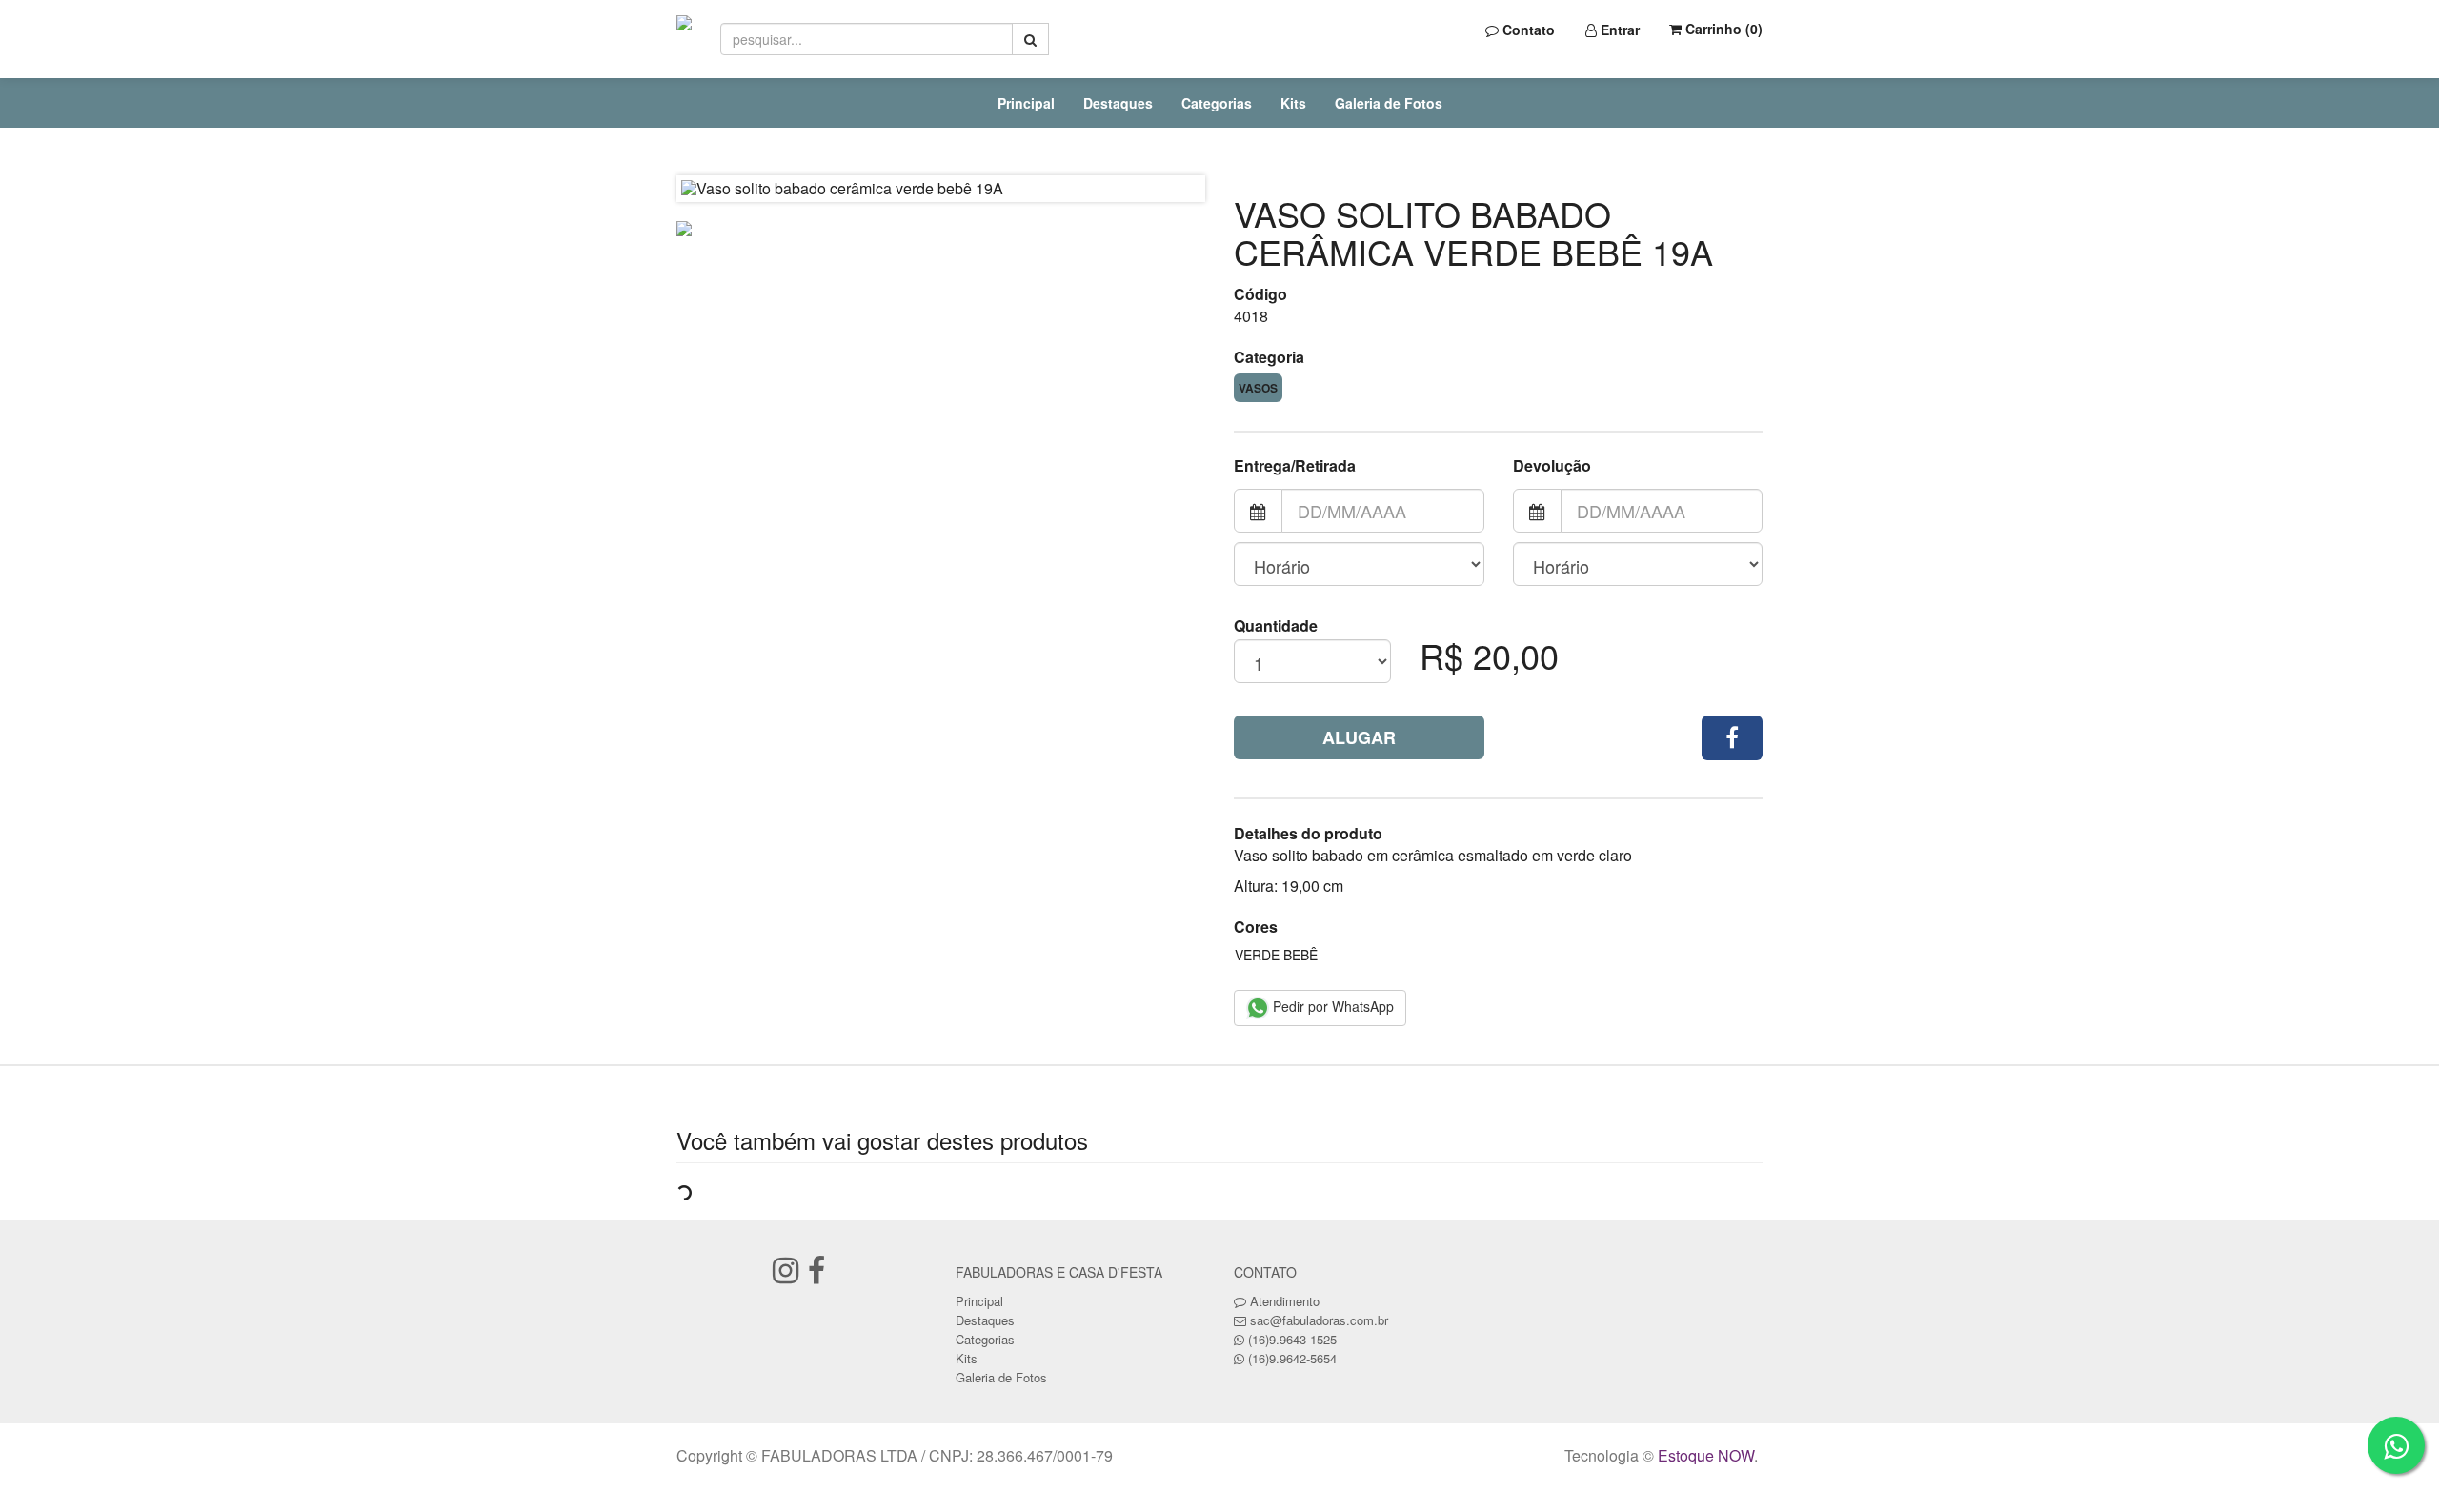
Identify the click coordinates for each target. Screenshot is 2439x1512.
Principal (1026, 103)
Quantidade (1276, 626)
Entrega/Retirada (1295, 466)
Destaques (1118, 103)
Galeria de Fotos (1389, 103)
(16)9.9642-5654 (1292, 1358)
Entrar (1618, 30)
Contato (1527, 30)
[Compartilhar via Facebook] (1732, 738)
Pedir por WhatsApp (1331, 1006)
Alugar (1359, 737)
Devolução (1552, 466)
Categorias (1217, 103)
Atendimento (1283, 1301)
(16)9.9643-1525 (1292, 1339)
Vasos (1258, 388)
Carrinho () (1722, 29)
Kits (1293, 103)
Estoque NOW (1706, 1455)
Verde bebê (1276, 955)
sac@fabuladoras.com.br (1319, 1320)
